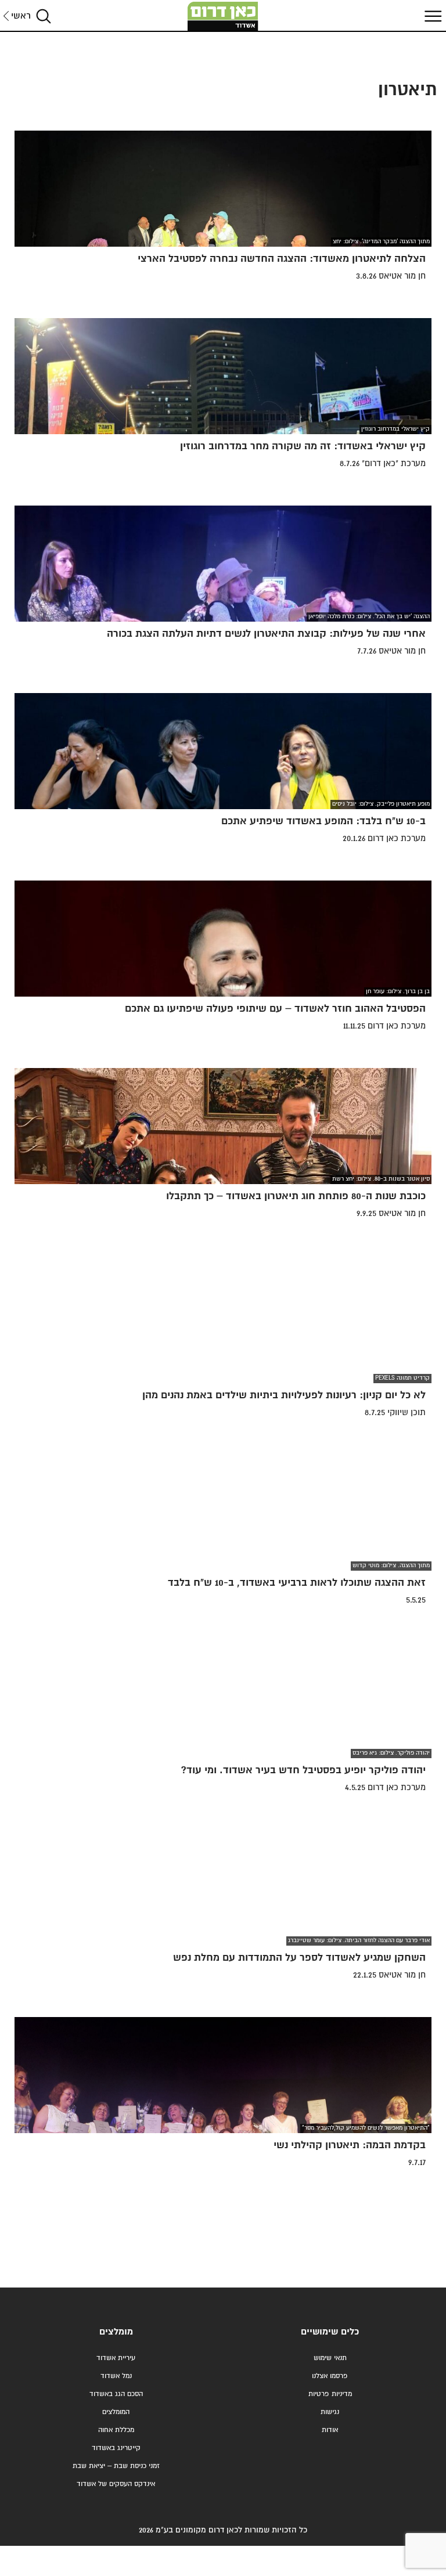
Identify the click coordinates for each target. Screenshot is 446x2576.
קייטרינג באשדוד (116, 2448)
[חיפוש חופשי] (44, 16)
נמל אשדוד (116, 2376)
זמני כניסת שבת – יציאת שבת (116, 2466)
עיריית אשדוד (116, 2358)
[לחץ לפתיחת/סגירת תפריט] (431, 16)
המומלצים (116, 2412)
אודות (330, 2430)
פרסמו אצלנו (330, 2376)
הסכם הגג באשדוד (116, 2394)
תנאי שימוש (330, 2358)
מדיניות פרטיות (330, 2394)
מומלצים (116, 2332)
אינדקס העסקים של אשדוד (116, 2484)
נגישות (330, 2412)
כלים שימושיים (330, 2332)
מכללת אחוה (116, 2430)
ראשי (21, 16)
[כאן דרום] (223, 16)
